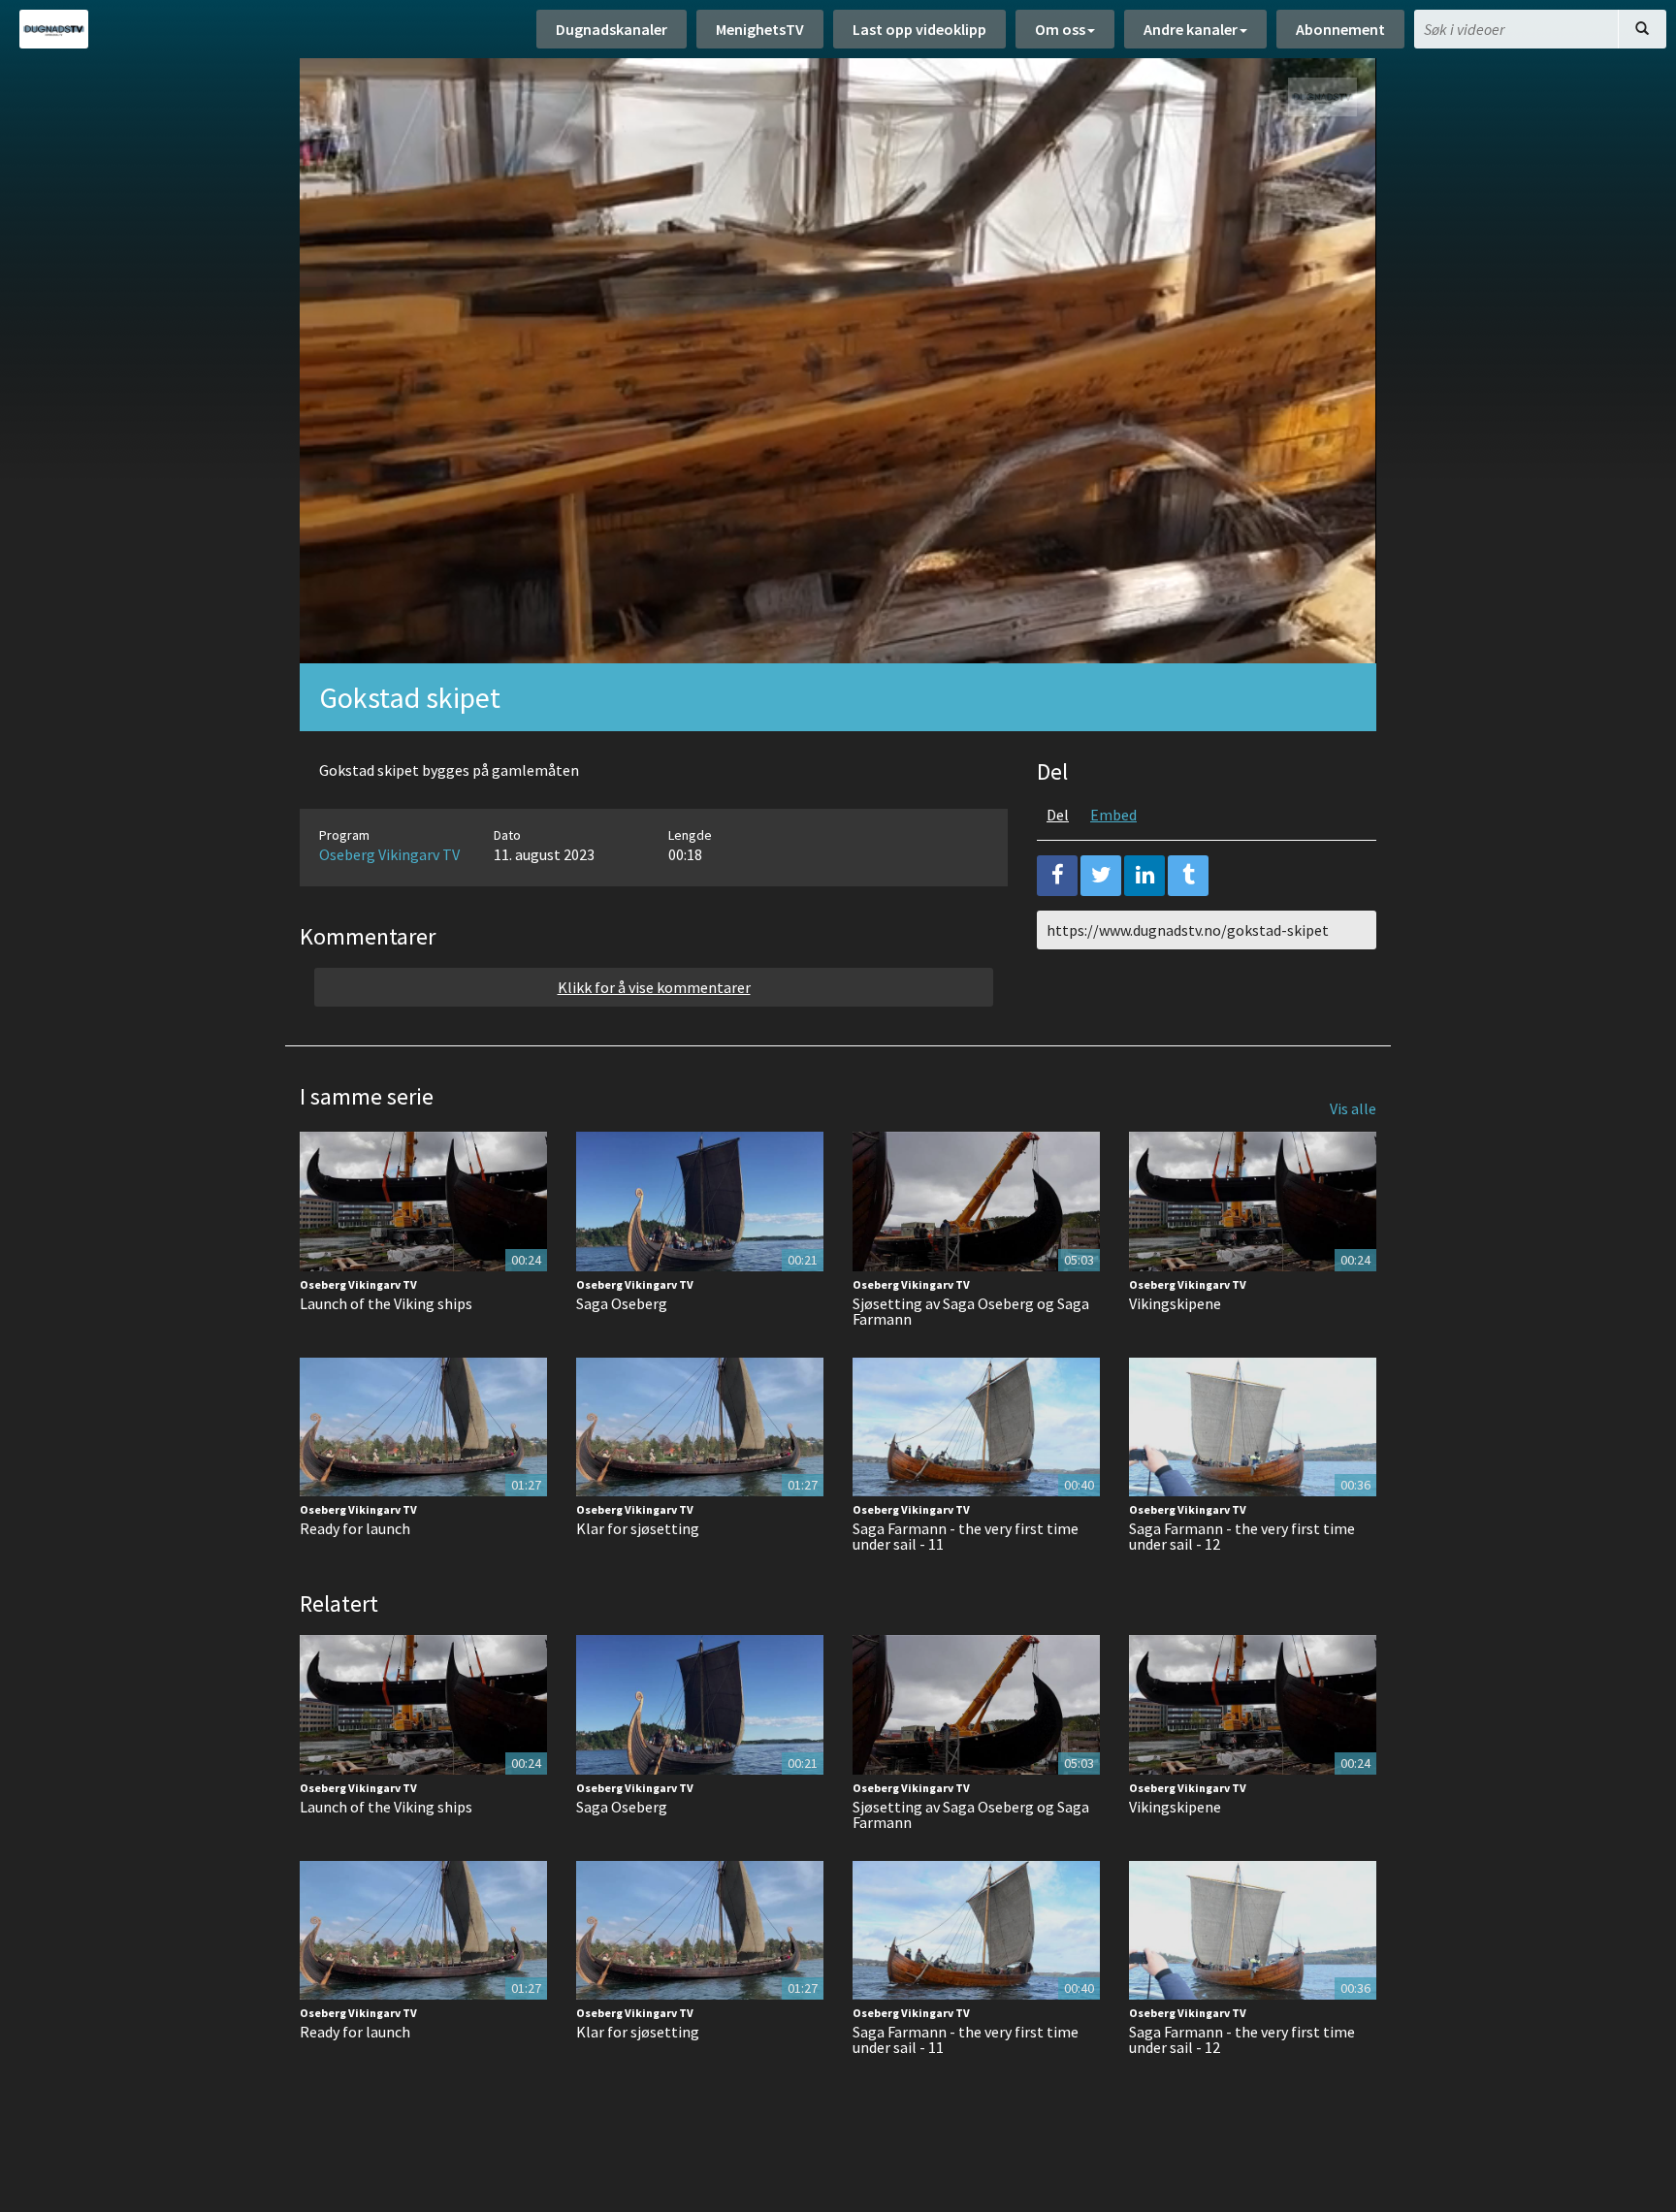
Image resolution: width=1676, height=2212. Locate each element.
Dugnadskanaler (612, 29)
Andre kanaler (1191, 29)
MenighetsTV (760, 29)
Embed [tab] (1113, 815)
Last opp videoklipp (919, 29)
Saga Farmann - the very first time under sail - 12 (1242, 1536)
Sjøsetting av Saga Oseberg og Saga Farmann (971, 1311)
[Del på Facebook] (1057, 876)
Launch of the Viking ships (386, 1303)
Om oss (1060, 29)
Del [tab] (1058, 815)
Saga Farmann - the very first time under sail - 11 (966, 1536)
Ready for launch (355, 1528)
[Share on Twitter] (1101, 876)
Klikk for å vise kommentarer (654, 987)
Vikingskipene (1175, 1303)
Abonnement (1340, 29)
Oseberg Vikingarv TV (389, 854)
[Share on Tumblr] (1188, 876)
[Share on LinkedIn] (1144, 876)
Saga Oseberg (622, 1303)
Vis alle (1353, 1108)
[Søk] (1642, 29)
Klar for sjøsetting (638, 1528)
